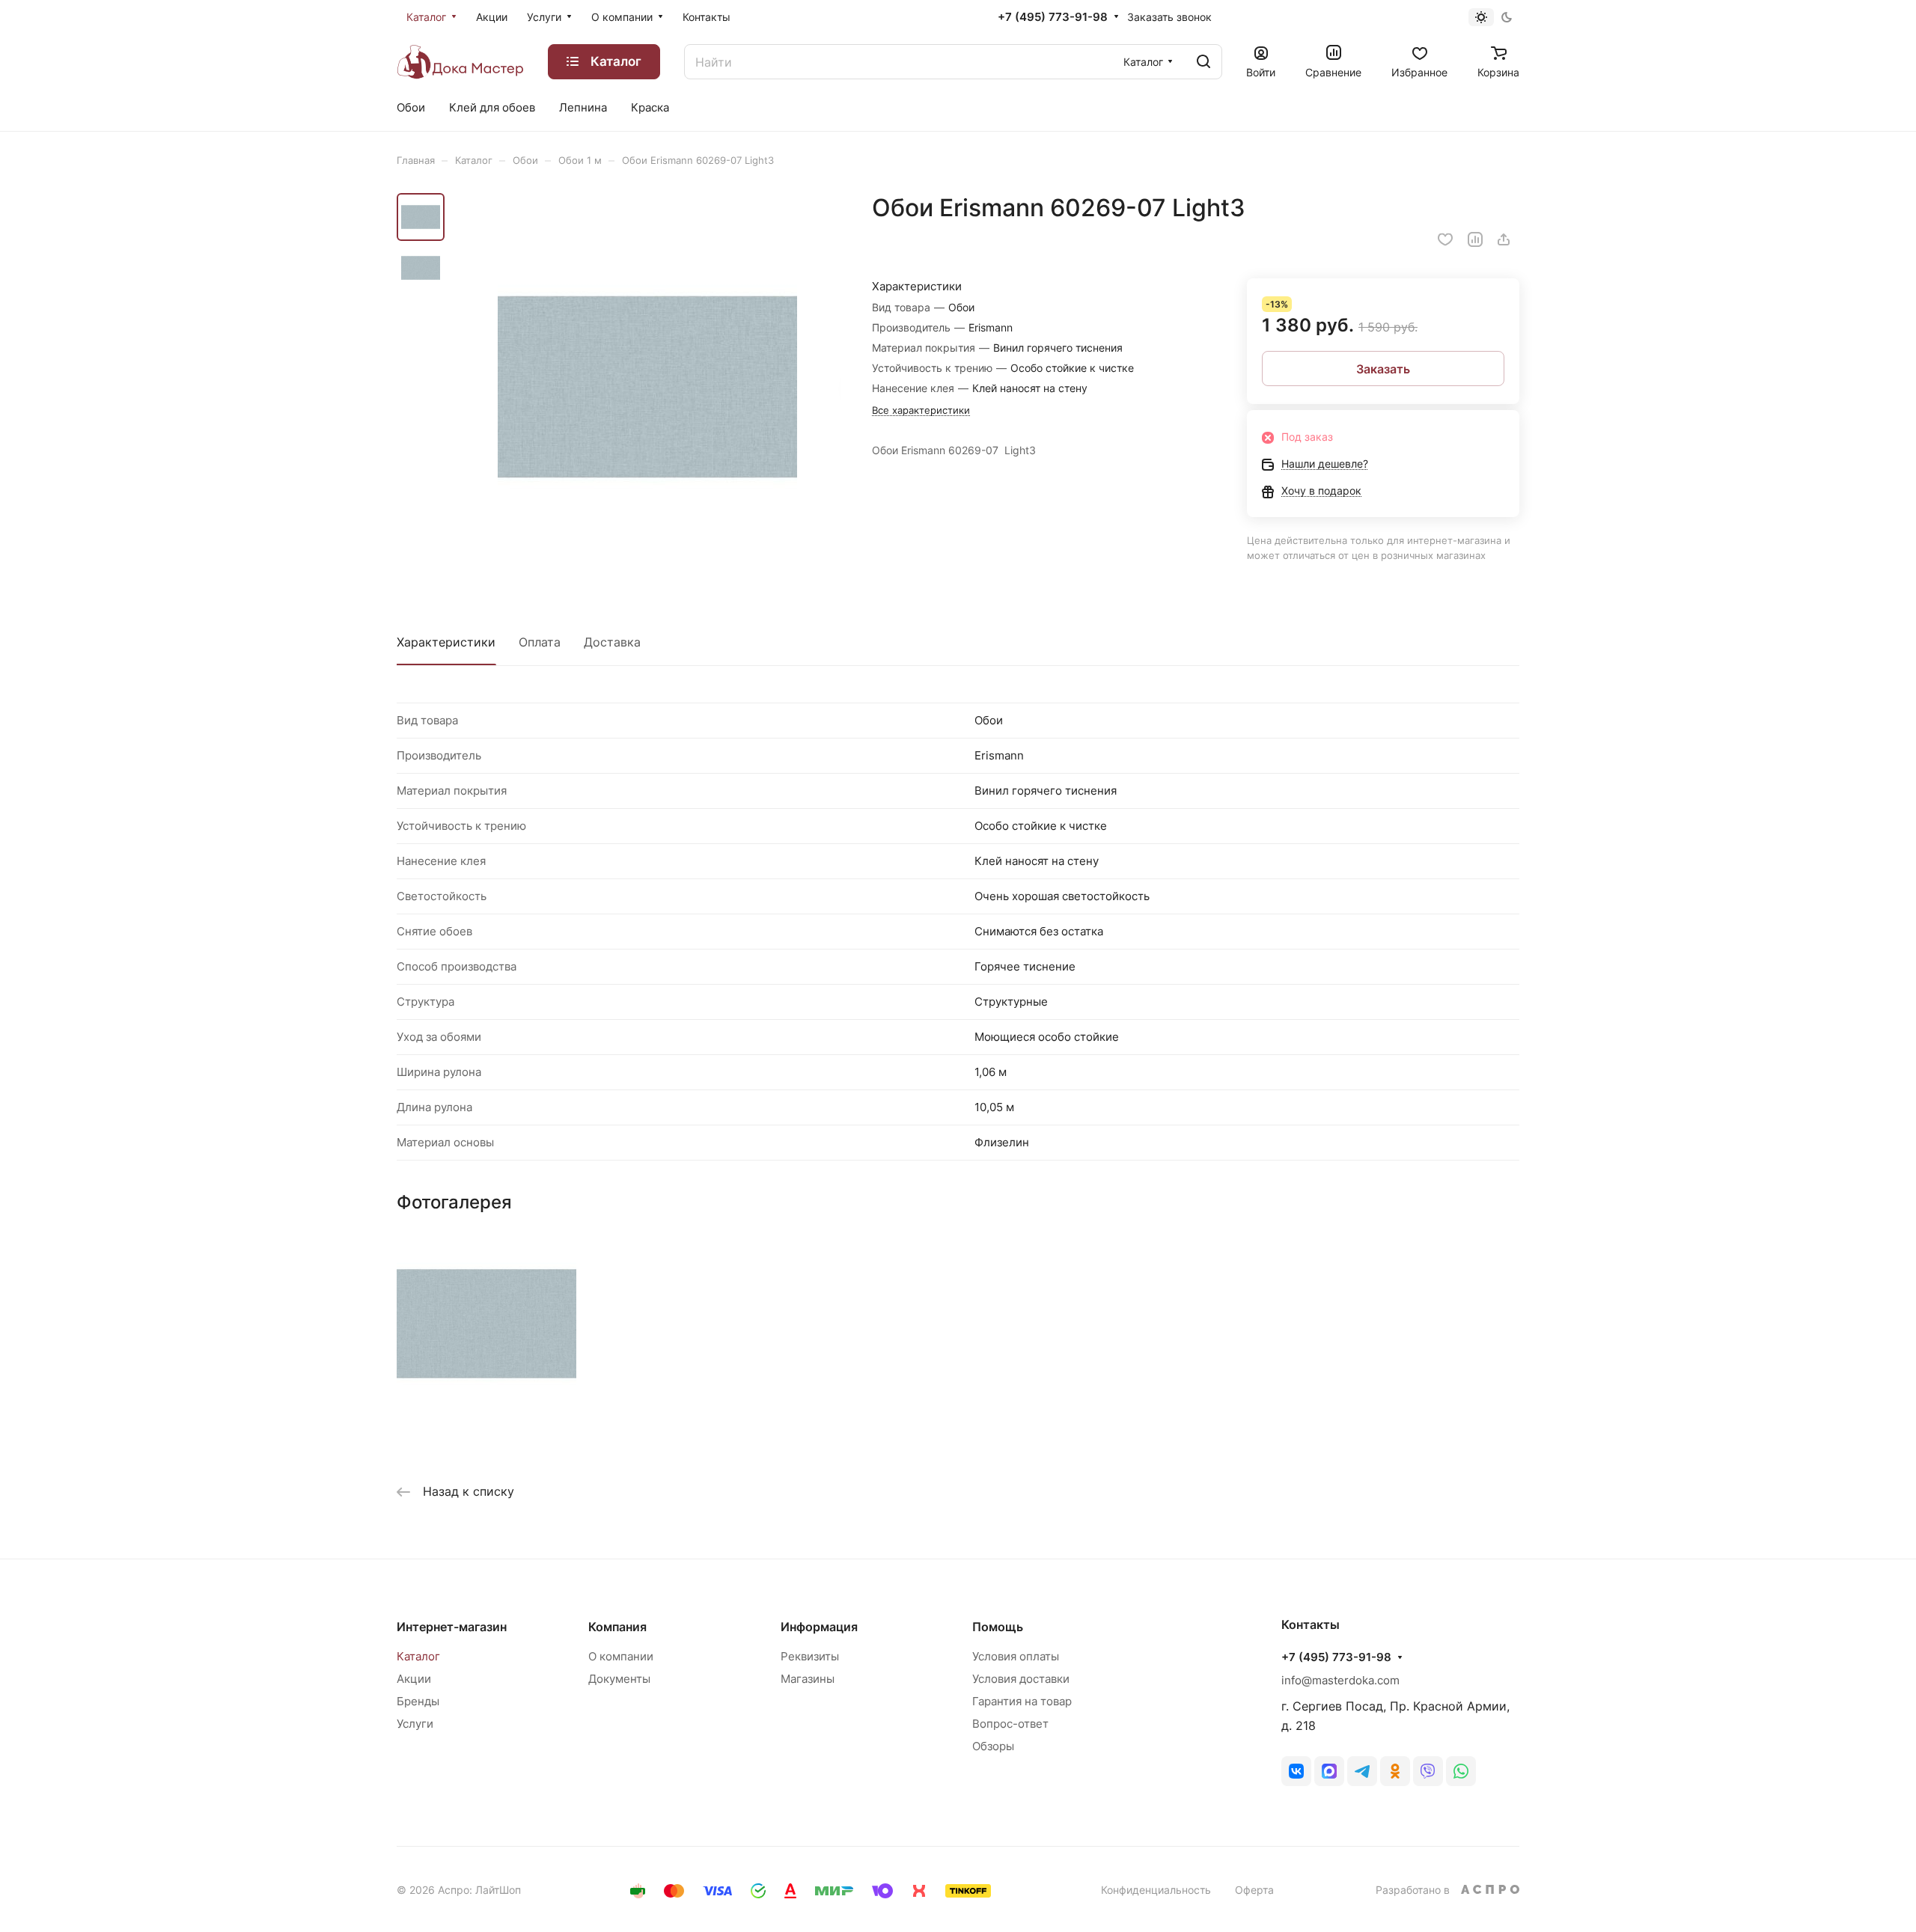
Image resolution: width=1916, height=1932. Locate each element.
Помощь (998, 1627)
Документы (619, 1679)
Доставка (612, 642)
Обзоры (993, 1746)
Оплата (540, 642)
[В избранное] (1445, 239)
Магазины (808, 1679)
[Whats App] (1461, 1771)
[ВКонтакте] (1296, 1771)
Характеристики (446, 642)
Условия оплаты (1016, 1656)
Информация (819, 1627)
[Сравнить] (1475, 239)
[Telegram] (1362, 1771)
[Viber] (1428, 1771)
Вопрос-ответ (1010, 1724)
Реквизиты (810, 1656)
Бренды (418, 1701)
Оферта (1254, 1890)
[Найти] (1203, 62)
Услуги (415, 1724)
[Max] (1329, 1771)
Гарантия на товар (1022, 1701)
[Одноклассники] (1395, 1771)
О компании (621, 1656)
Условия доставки (1021, 1679)
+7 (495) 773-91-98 (1053, 17)
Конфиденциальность (1156, 1890)
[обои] (647, 387)
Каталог (418, 1656)
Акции (414, 1679)
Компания (617, 1627)
